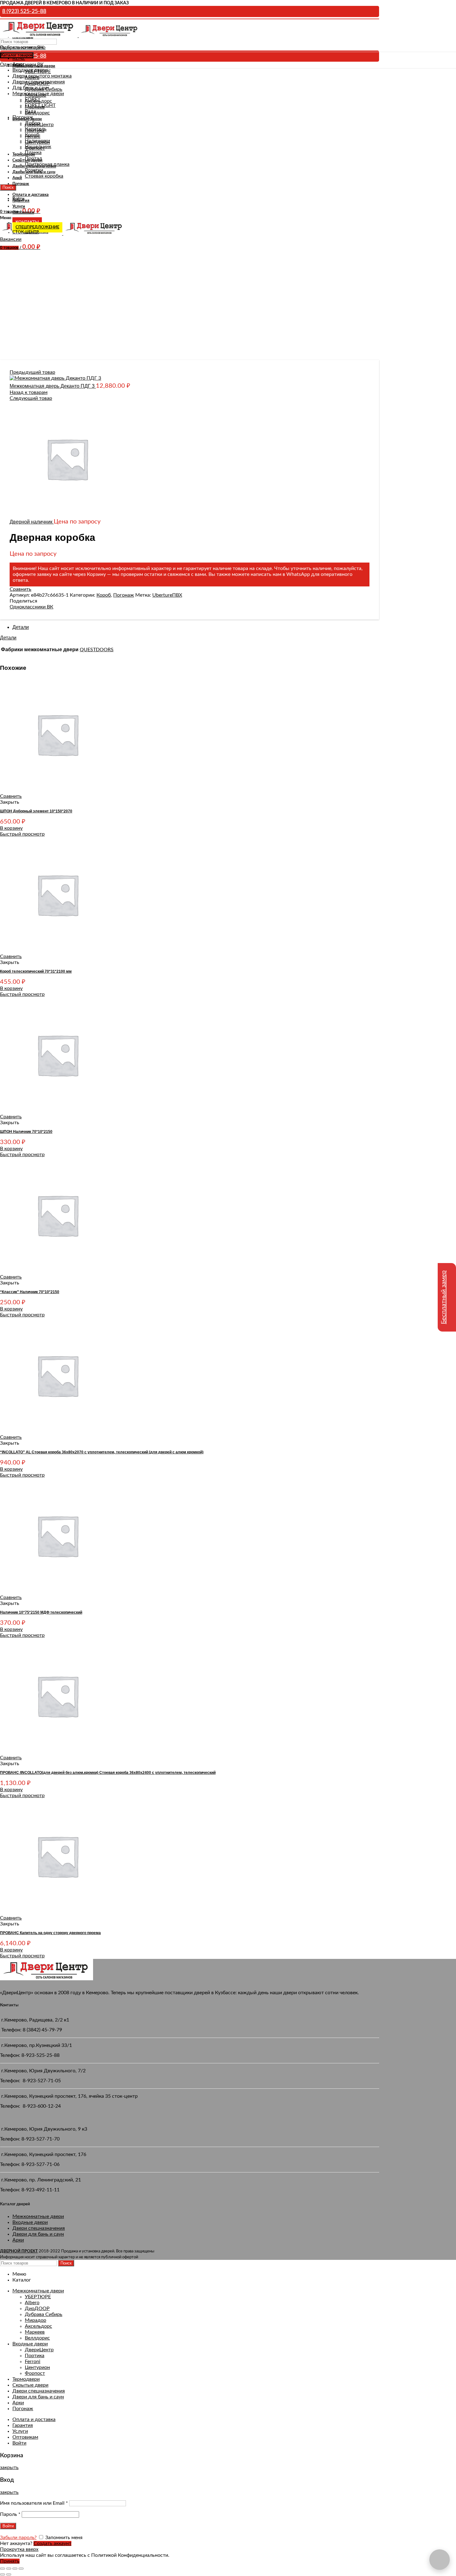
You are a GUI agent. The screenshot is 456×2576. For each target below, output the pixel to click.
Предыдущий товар (32, 372)
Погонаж (124, 595)
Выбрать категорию (23, 47)
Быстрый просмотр (22, 834)
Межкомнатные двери (38, 2216)
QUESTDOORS (97, 650)
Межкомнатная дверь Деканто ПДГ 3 (53, 386)
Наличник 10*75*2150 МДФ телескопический (41, 1612)
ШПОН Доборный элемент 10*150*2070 (36, 811)
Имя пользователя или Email (34, 2503)
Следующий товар (31, 398)
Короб (104, 595)
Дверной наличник (32, 522)
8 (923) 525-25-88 (24, 11)
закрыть (9, 2468)
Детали (21, 627)
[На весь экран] (15, 2569)
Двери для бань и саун (38, 2234)
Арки (18, 2240)
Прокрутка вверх (19, 2549)
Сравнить (20, 589)
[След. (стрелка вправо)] (9, 2574)
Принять (10, 2561)
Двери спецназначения (39, 2228)
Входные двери (30, 2222)
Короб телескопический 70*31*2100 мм (36, 971)
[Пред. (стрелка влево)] (2, 2574)
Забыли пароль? (18, 2538)
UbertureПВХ (167, 595)
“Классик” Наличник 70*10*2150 (30, 1292)
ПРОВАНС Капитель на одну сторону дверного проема (50, 1933)
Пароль (10, 2514)
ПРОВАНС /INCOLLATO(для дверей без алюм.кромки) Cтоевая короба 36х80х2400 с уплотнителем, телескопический (108, 1773)
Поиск (66, 2263)
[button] (11, 828)
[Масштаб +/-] (21, 2569)
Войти (19, 2443)
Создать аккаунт (52, 2543)
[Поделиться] (9, 2569)
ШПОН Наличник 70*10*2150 (26, 1132)
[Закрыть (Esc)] (2, 2569)
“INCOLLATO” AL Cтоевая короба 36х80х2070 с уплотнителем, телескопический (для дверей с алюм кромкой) (102, 1452)
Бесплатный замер (444, 1297)
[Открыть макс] (440, 2560)
